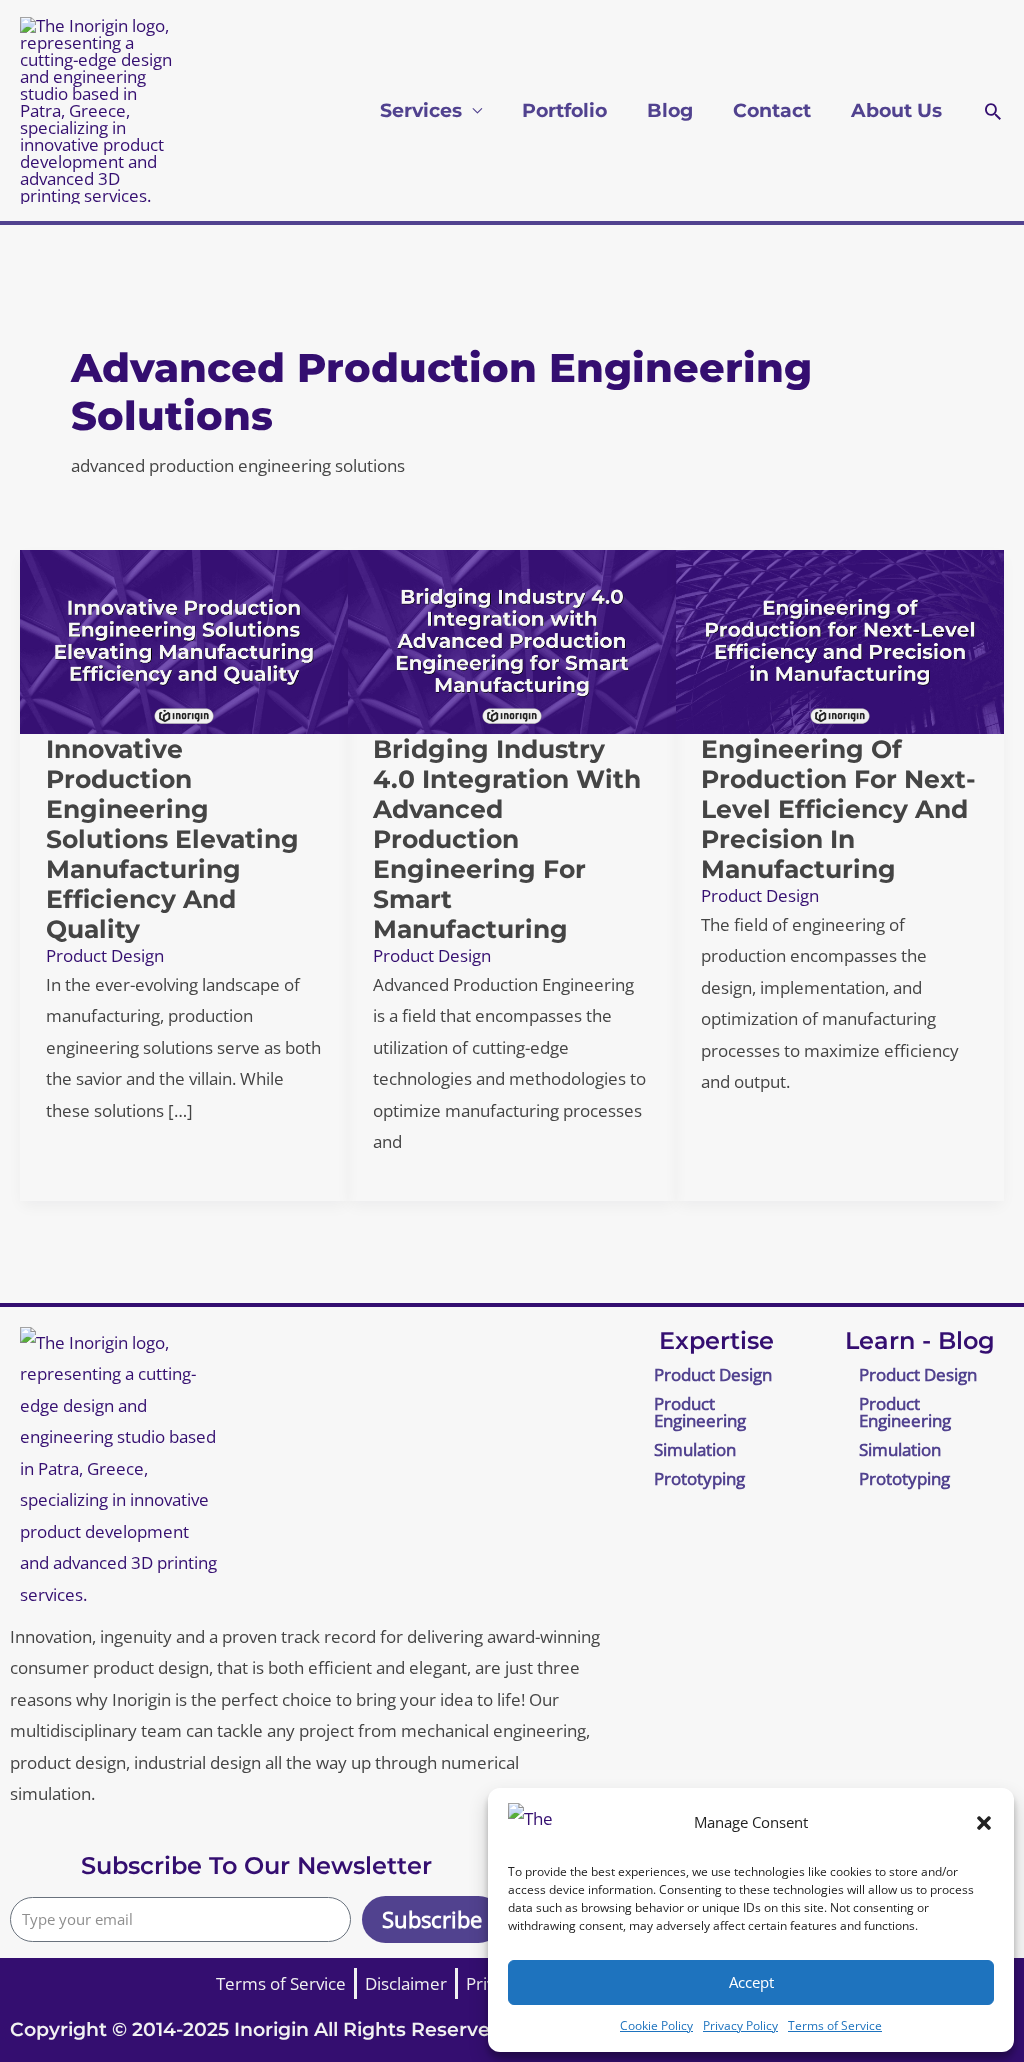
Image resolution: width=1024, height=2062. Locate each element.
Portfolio (564, 110)
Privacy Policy (740, 2025)
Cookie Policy (656, 2025)
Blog (670, 110)
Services (421, 110)
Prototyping (699, 1478)
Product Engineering (700, 1412)
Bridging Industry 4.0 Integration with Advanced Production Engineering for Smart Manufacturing (507, 839)
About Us (896, 110)
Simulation (695, 1449)
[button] (984, 1823)
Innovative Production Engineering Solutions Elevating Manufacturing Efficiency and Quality (172, 839)
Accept (751, 1982)
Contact (772, 110)
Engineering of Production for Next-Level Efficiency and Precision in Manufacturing (838, 809)
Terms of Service (835, 2025)
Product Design (105, 955)
